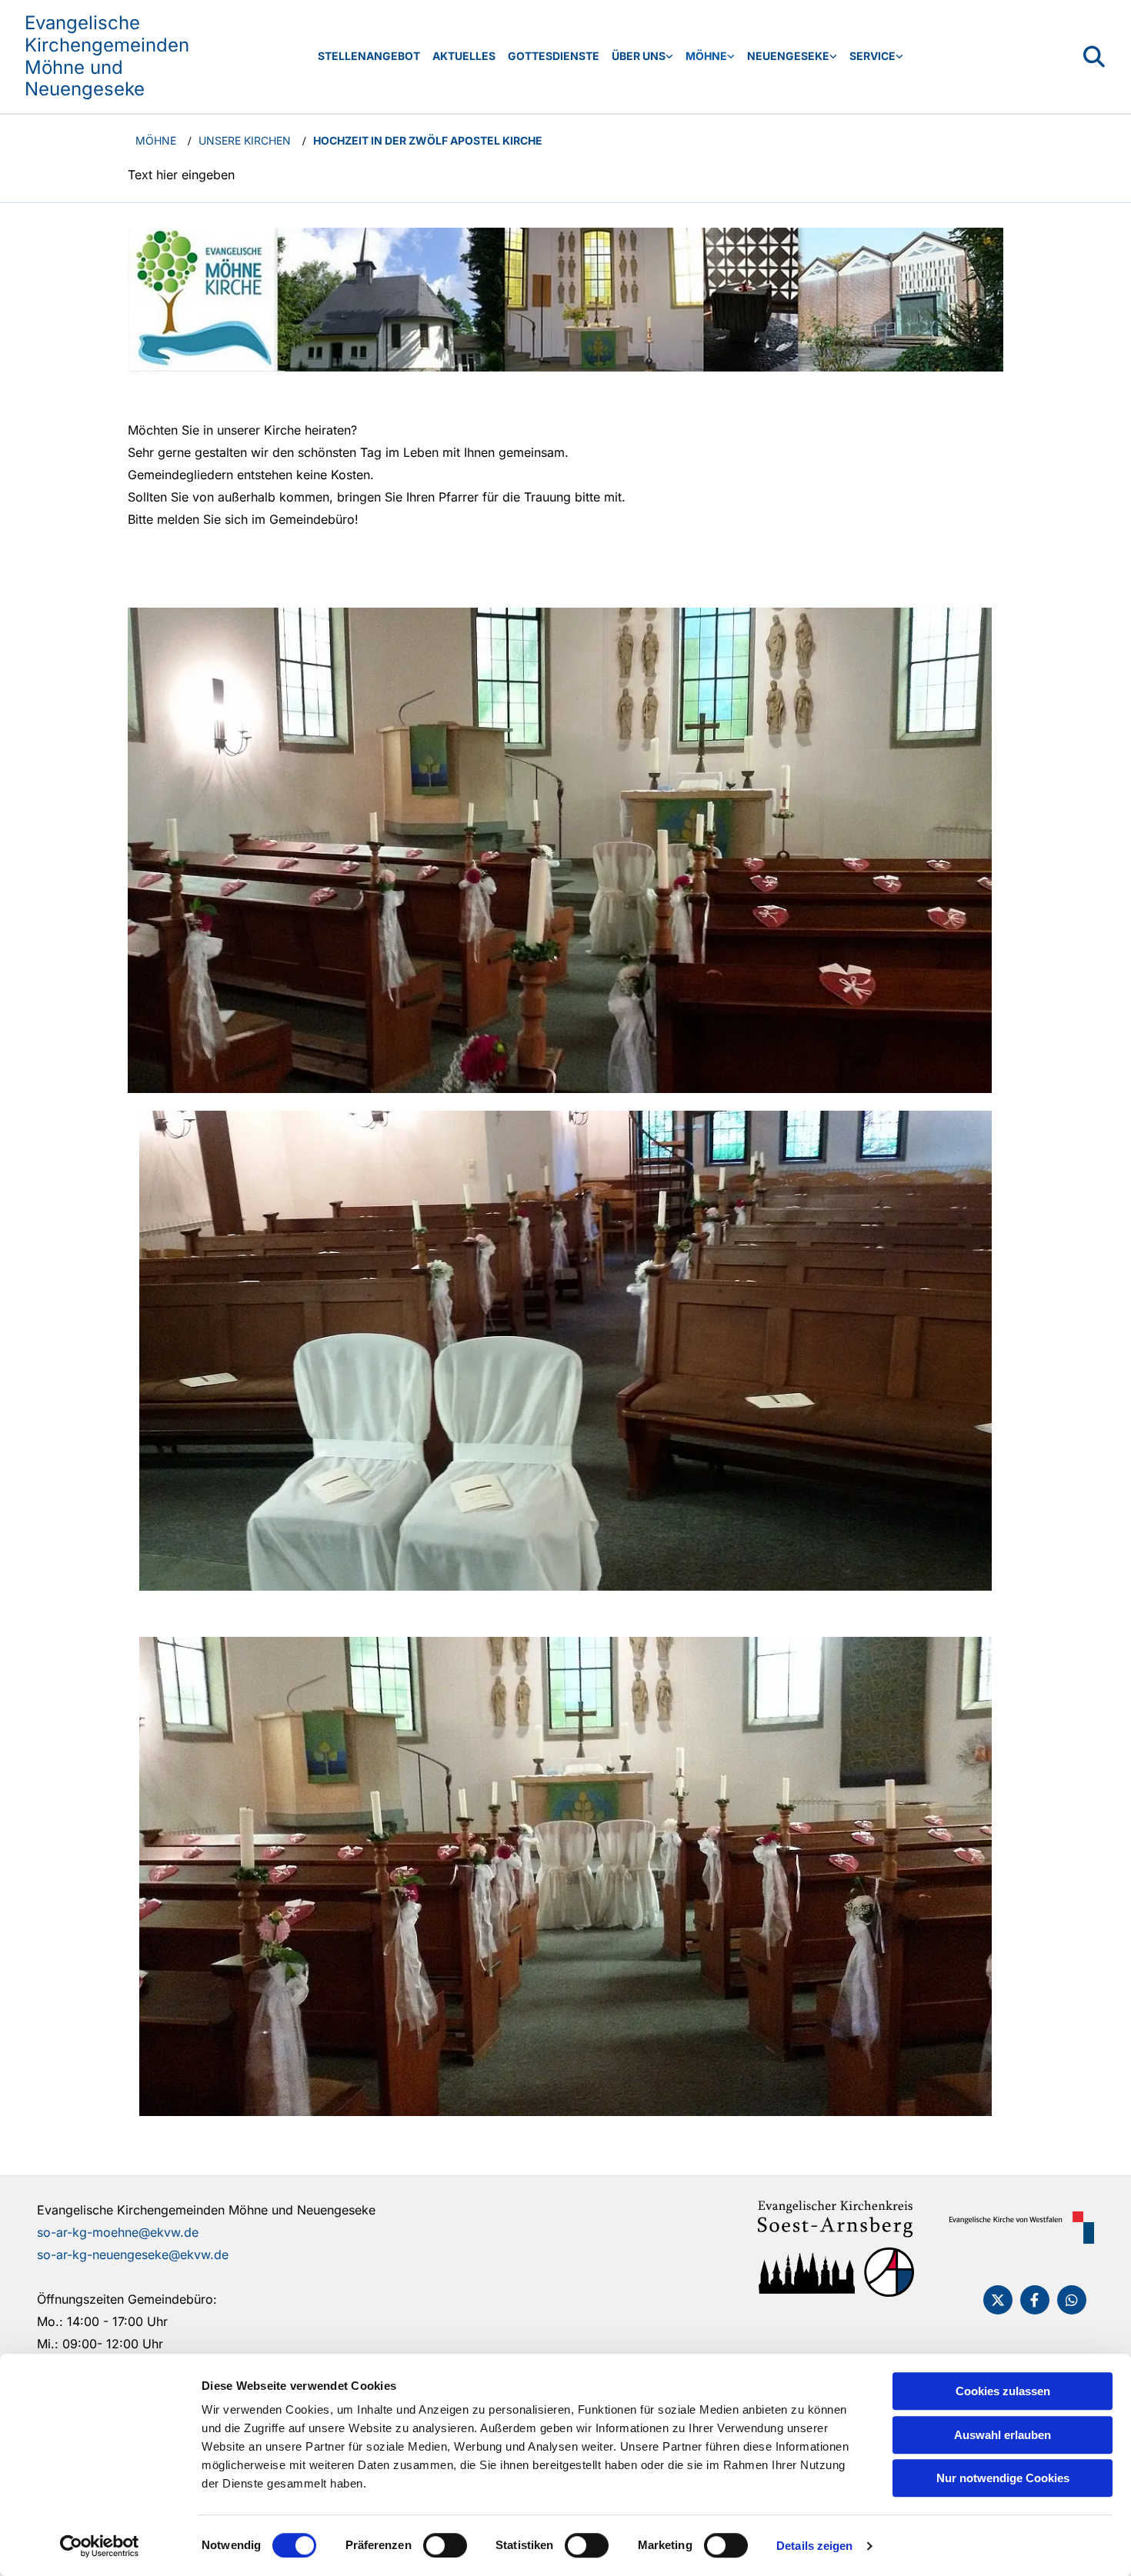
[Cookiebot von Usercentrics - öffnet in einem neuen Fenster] (100, 2546)
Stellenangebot (369, 56)
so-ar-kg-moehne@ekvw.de (118, 2232)
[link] (642, 57)
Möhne (706, 56)
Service (872, 56)
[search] (1094, 57)
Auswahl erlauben (1003, 2435)
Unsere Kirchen (245, 140)
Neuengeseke (788, 56)
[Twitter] (998, 2300)
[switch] (445, 2545)
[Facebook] (1035, 2300)
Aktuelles (464, 56)
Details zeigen (814, 2546)
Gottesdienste (554, 56)
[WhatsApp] (1072, 2300)
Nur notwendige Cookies (1003, 2478)
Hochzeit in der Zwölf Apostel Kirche (428, 140)
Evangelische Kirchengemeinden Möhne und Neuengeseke (107, 56)
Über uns (639, 56)
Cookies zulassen (1003, 2391)
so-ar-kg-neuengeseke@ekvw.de (133, 2254)
